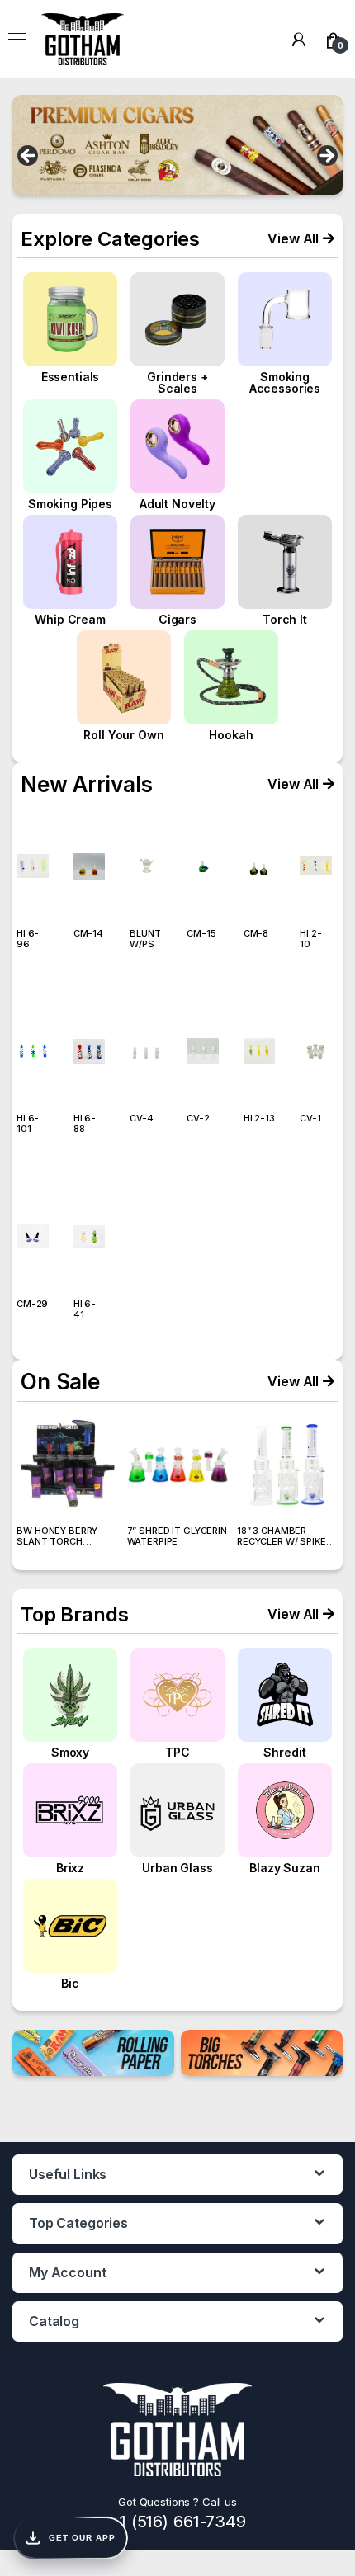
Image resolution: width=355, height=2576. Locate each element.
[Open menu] (17, 40)
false (29, 157)
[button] (301, 238)
